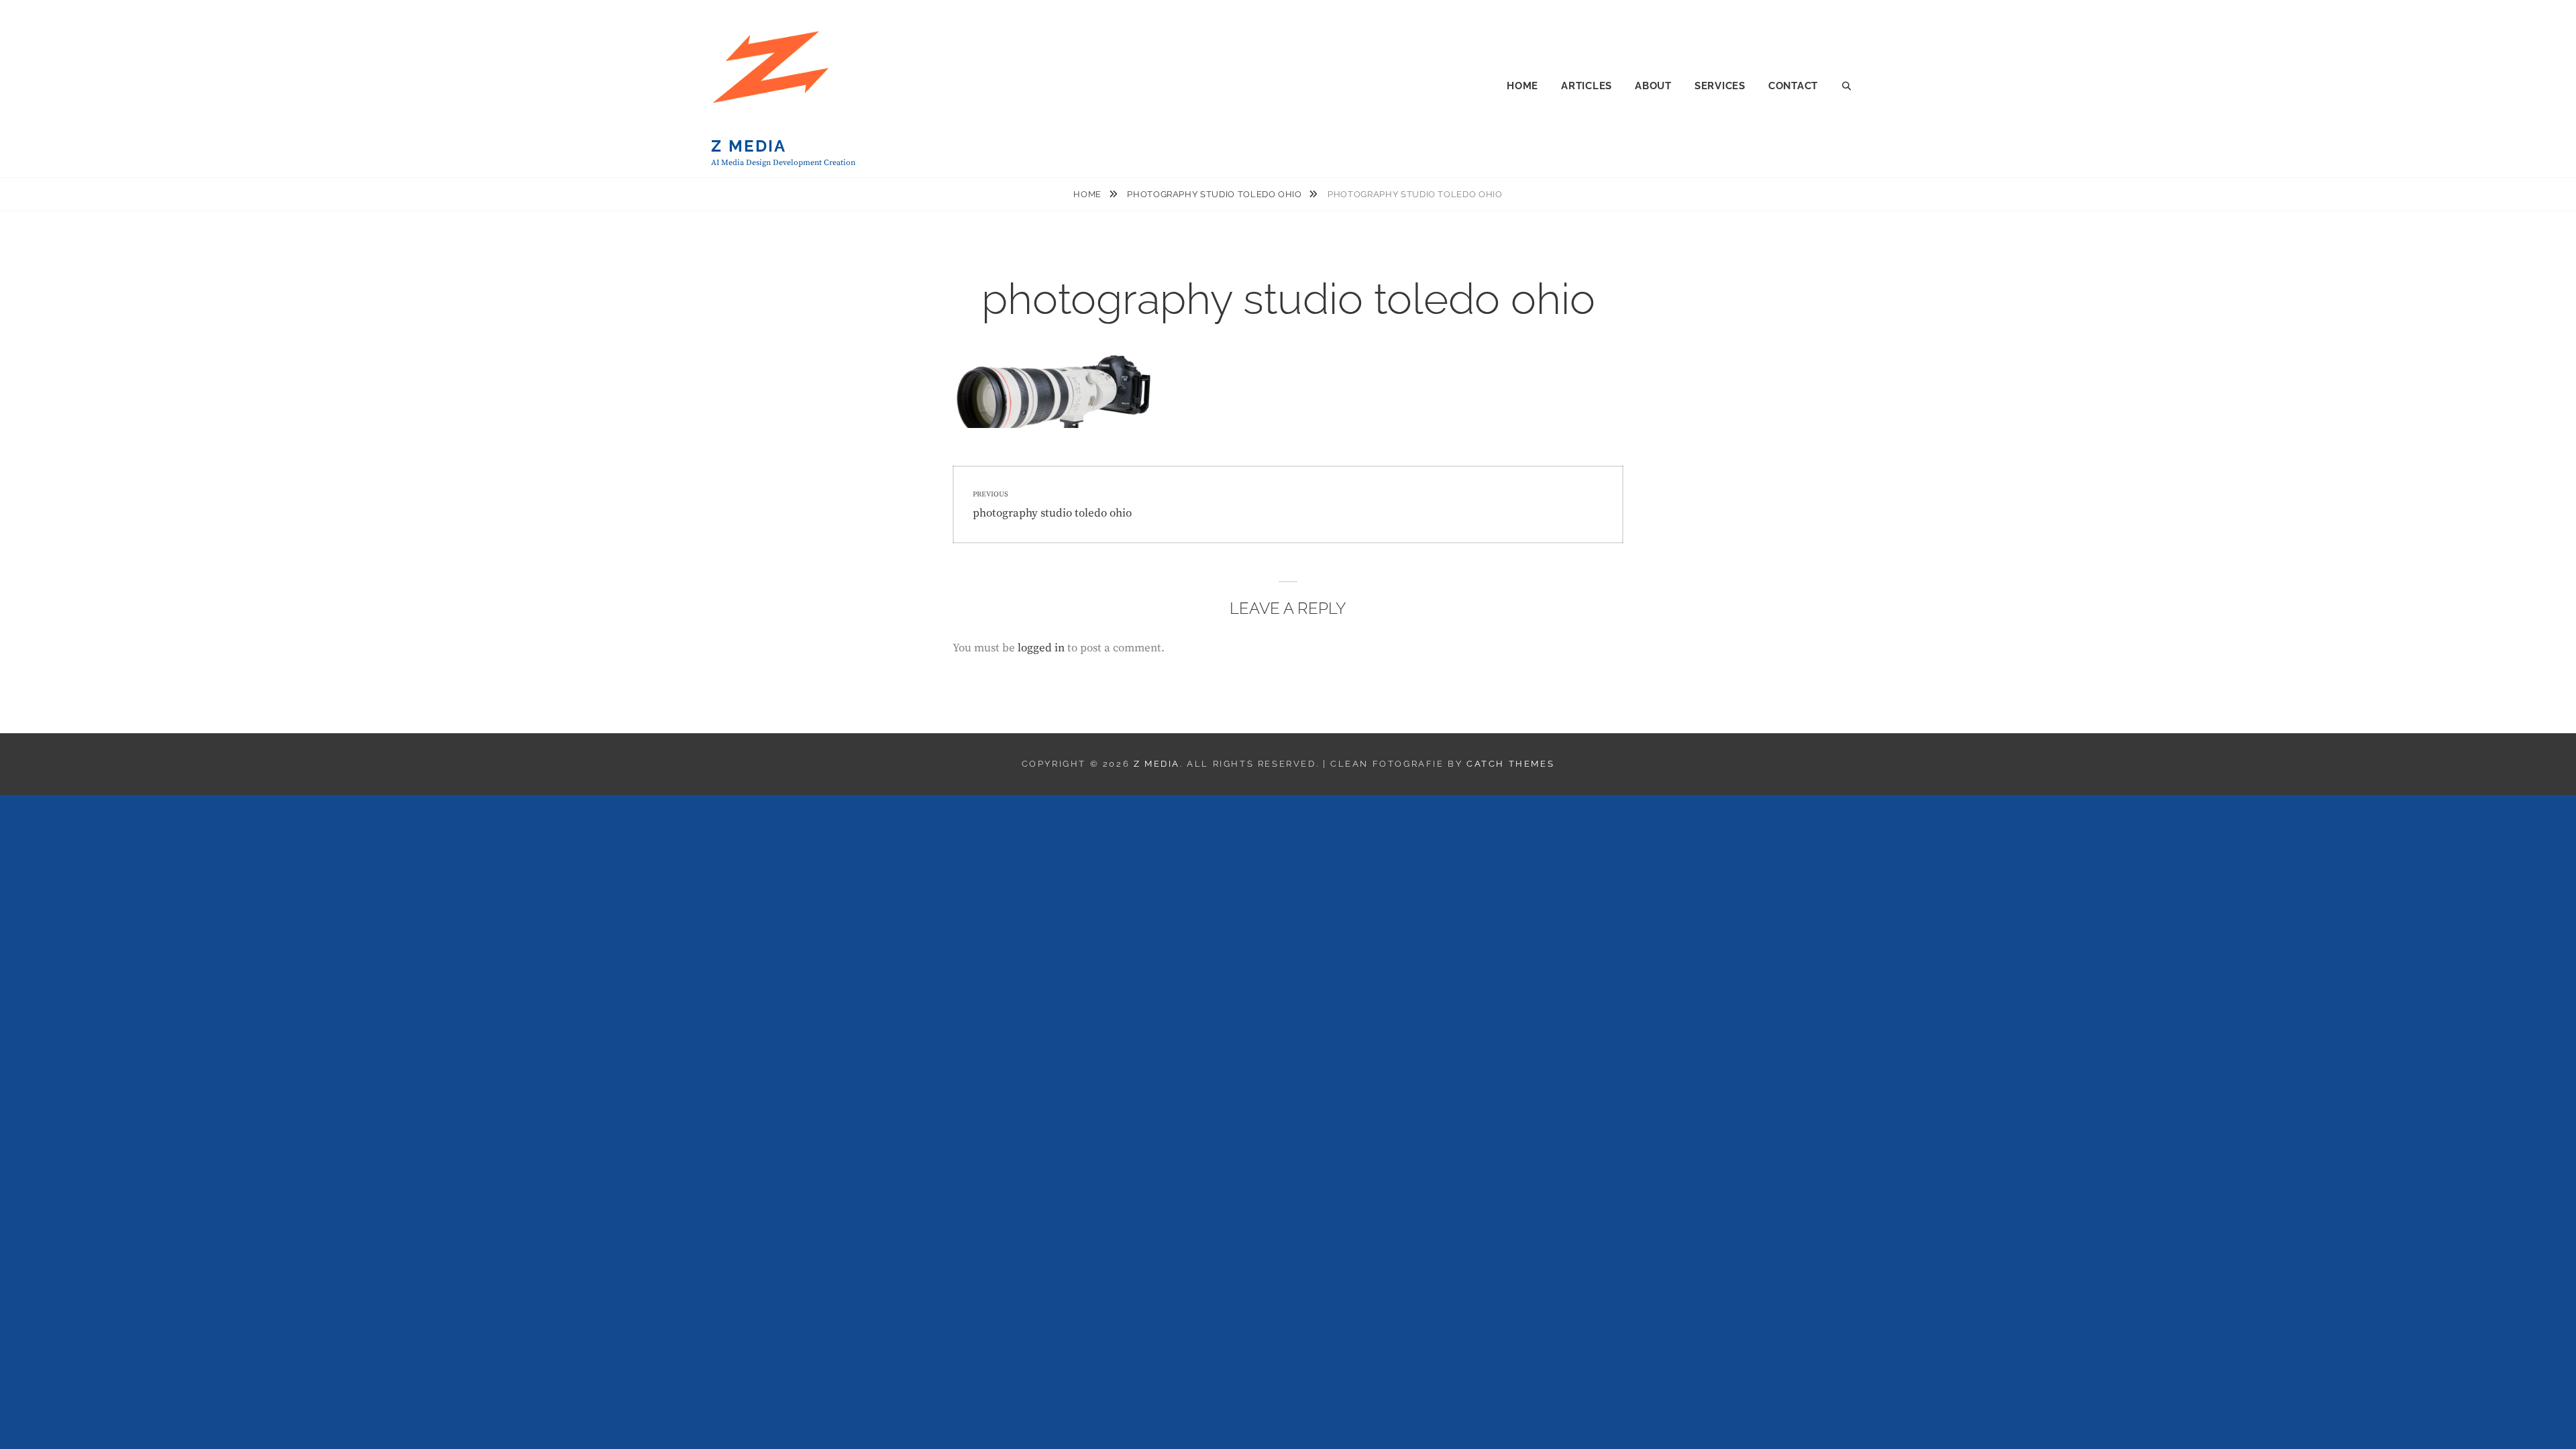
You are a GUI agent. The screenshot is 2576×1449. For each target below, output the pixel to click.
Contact (1793, 86)
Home (1522, 86)
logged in (1041, 648)
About (1653, 86)
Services (1720, 86)
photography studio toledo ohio (1216, 194)
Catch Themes (1510, 764)
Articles (1587, 86)
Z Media (749, 146)
